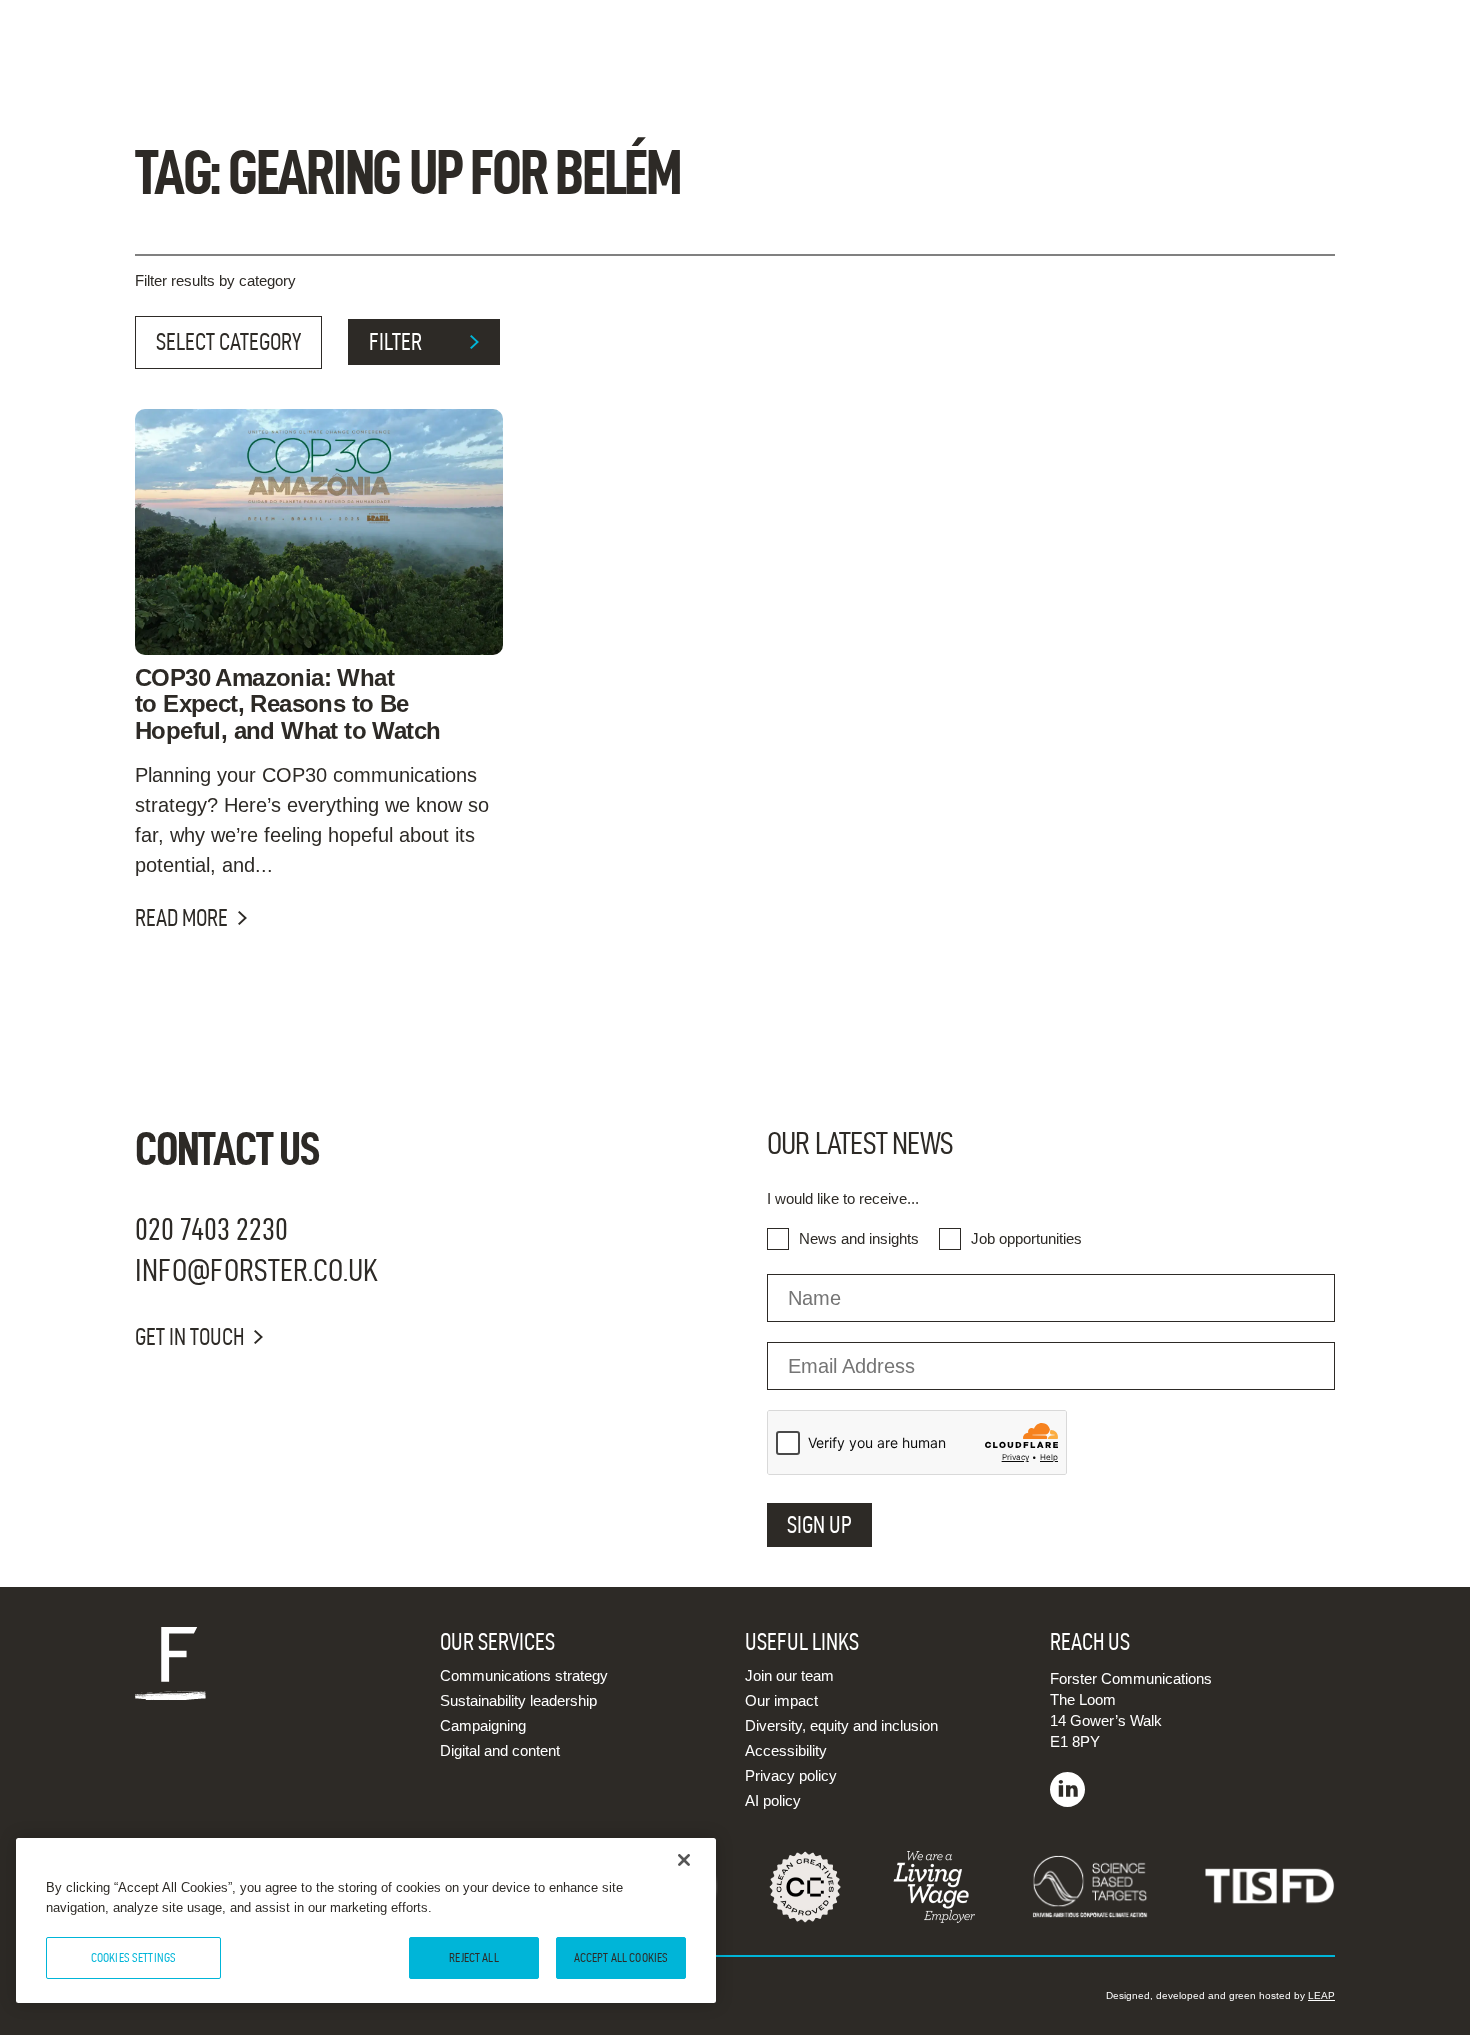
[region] (366, 1920)
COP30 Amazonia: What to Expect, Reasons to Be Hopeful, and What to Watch (287, 704)
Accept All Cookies (621, 1957)
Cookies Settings (133, 1957)
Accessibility (786, 1750)
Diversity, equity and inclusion (841, 1725)
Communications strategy (524, 1675)
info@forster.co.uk (256, 1269)
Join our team (789, 1675)
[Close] (684, 1860)
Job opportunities (1026, 1238)
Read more (181, 918)
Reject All (473, 1957)
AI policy (773, 1800)
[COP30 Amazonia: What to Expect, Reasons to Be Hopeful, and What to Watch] (319, 531)
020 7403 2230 (211, 1228)
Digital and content (500, 1750)
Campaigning (483, 1725)
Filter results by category (215, 280)
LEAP (1321, 1995)
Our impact (781, 1700)
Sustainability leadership (518, 1700)
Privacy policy (791, 1775)
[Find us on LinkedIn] (1067, 1801)
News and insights (859, 1238)
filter (395, 342)
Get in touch (189, 1337)
